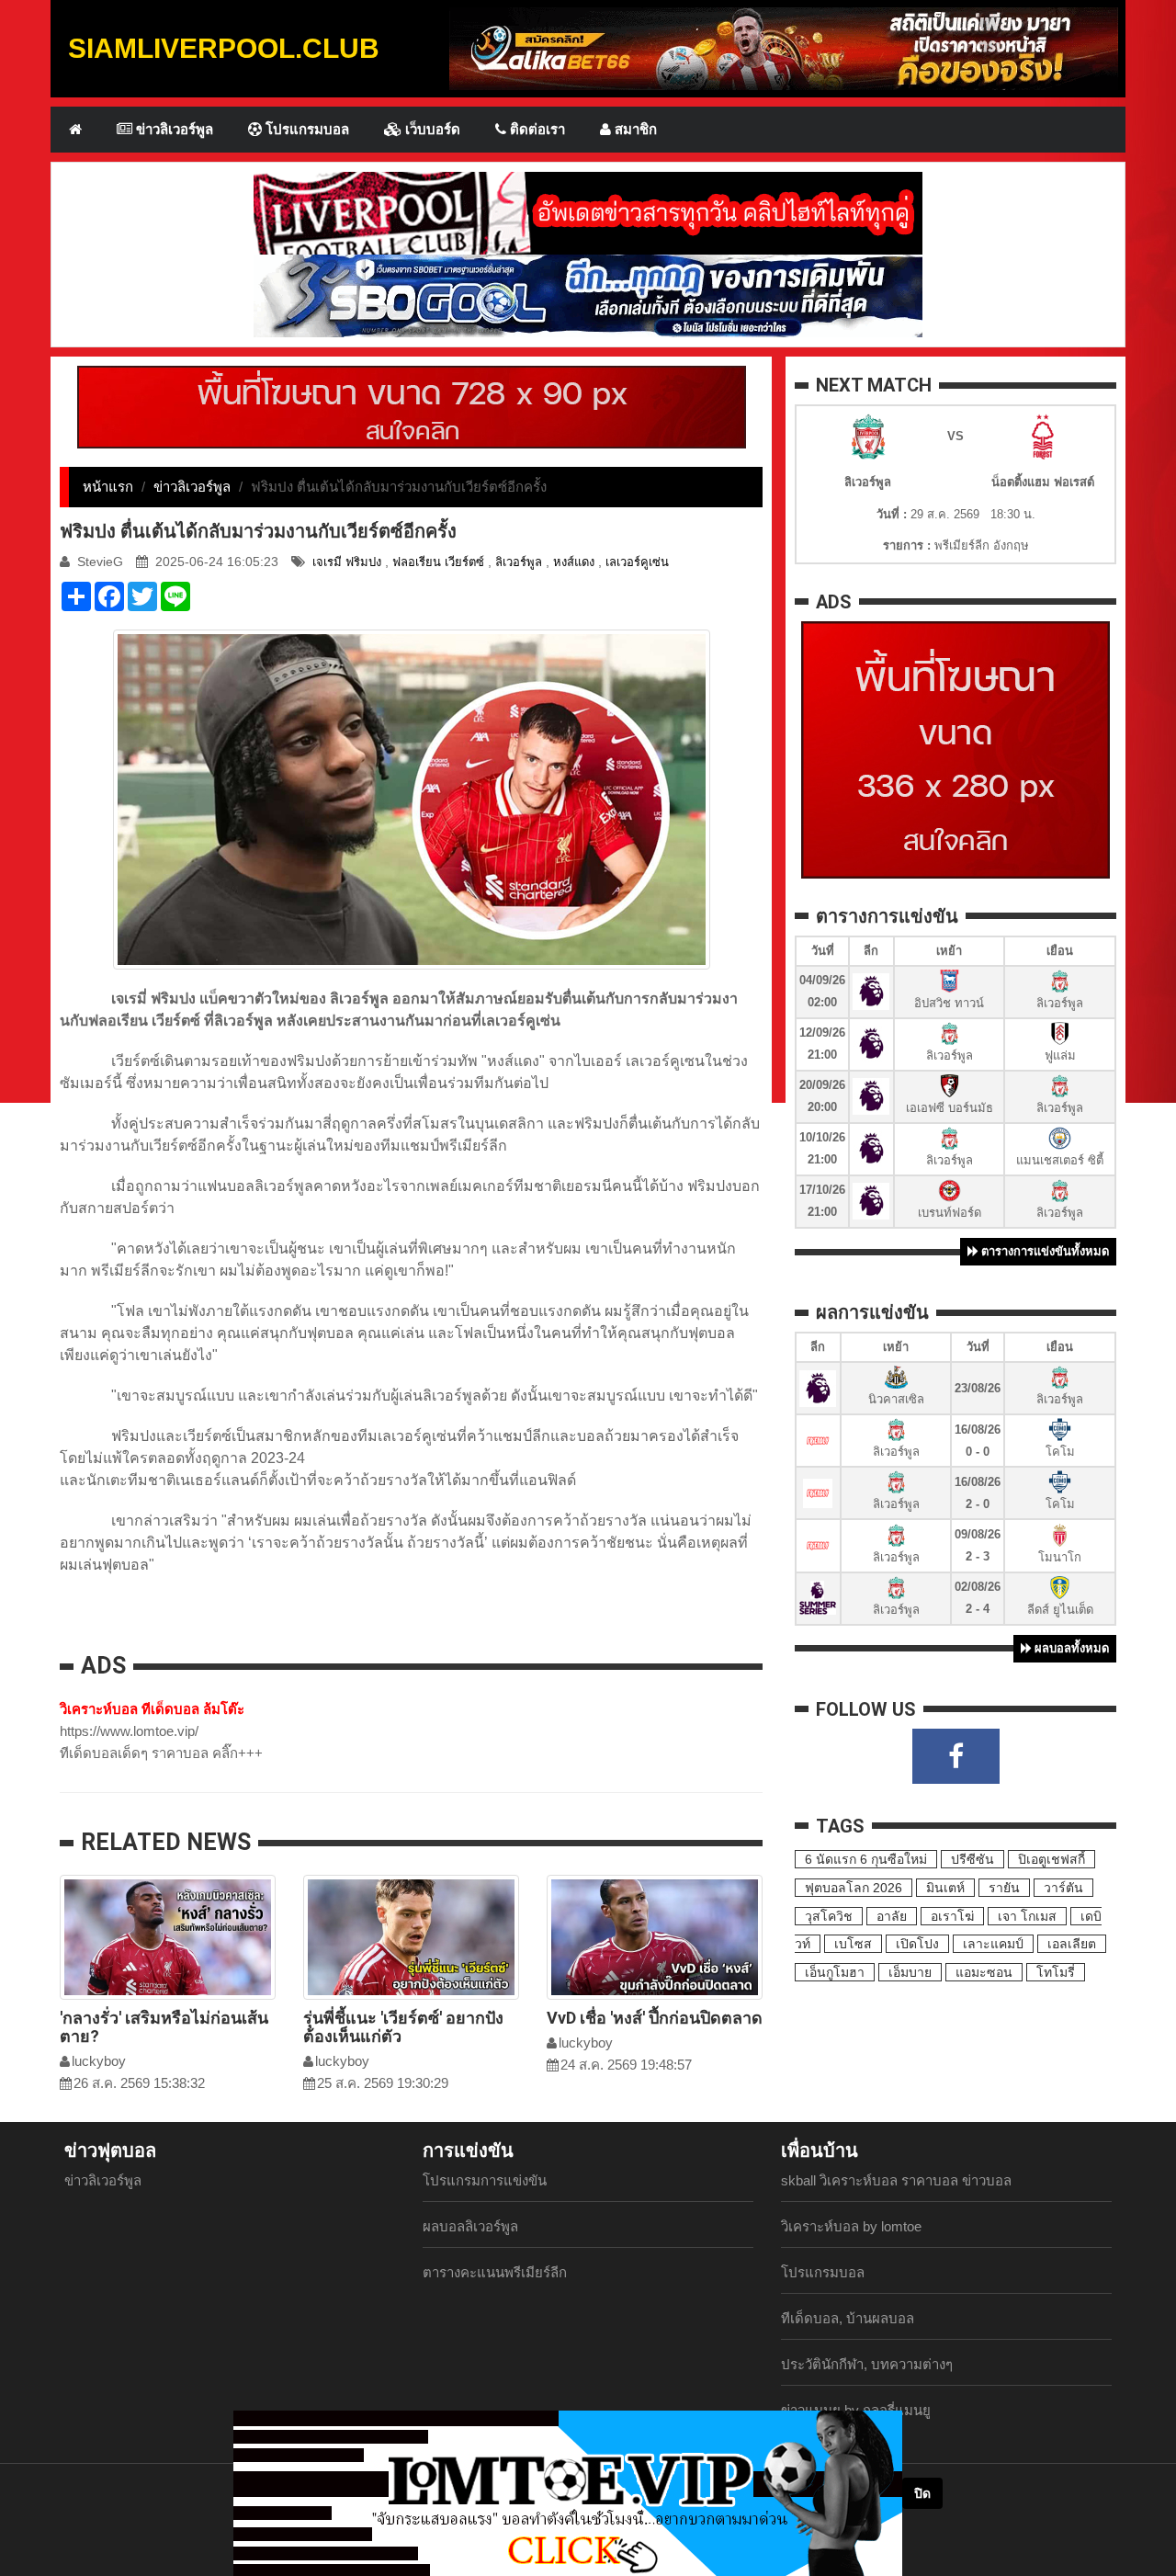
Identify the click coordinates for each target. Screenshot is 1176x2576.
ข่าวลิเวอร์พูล (173, 129)
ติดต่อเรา (536, 129)
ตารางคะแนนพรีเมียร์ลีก (495, 2272)
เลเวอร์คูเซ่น (637, 562)
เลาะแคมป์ (993, 1944)
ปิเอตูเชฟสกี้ (1052, 1859)
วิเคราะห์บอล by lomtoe (851, 2226)
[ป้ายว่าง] (412, 406)
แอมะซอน (984, 1972)
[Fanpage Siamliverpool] (956, 1756)
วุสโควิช (829, 1916)
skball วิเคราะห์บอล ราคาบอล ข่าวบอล (896, 2180)
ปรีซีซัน (972, 1859)
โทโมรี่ (1056, 1972)
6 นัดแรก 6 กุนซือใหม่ (866, 1859)
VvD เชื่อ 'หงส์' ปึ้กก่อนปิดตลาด (655, 2018)
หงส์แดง (574, 562)
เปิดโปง (917, 1944)
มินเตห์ (945, 1888)
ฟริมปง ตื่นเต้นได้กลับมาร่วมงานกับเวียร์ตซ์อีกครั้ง (258, 531)
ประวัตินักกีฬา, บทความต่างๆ (867, 2364)
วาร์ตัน (1063, 1888)
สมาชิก (634, 129)
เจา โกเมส (1027, 1916)
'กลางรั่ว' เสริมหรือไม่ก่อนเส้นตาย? (164, 2027)
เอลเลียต (1072, 1944)
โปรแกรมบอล (305, 129)
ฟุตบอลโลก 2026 (854, 1888)
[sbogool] (588, 295)
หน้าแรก (108, 487)
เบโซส (853, 1944)
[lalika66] (784, 47)
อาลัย (892, 1916)
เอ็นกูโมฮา (835, 1972)
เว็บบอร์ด (431, 129)
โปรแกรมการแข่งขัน (485, 2180)
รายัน (1004, 1888)
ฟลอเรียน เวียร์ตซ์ (438, 562)
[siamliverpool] (588, 212)
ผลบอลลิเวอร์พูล (470, 2226)
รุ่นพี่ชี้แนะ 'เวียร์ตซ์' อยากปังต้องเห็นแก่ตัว (403, 2027)
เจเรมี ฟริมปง (347, 562)
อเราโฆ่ (952, 1916)
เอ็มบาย (910, 1972)
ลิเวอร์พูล (519, 562)
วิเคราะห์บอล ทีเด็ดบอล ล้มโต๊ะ (152, 1709)
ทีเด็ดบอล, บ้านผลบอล (848, 2318)
